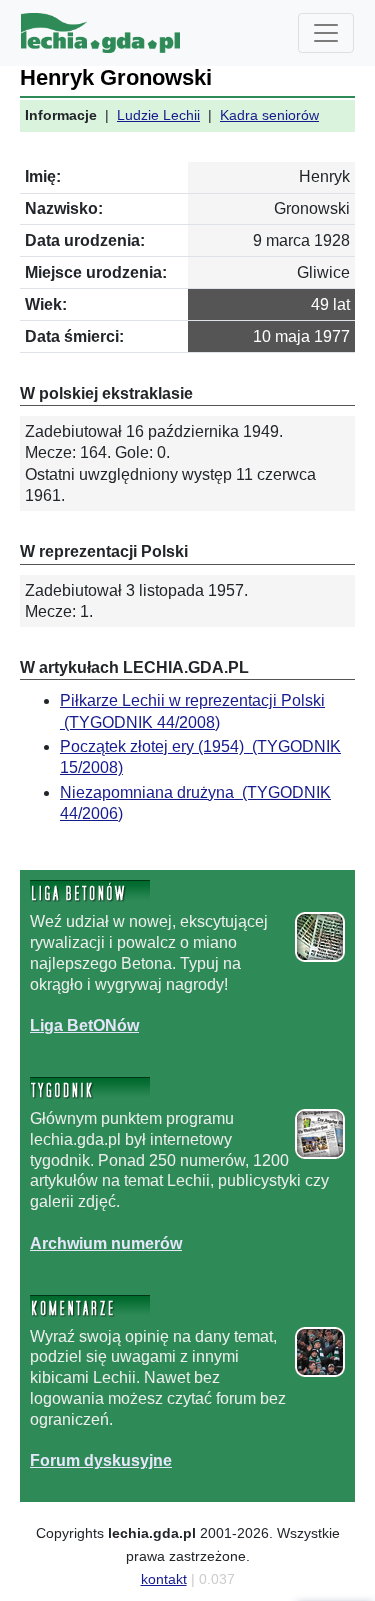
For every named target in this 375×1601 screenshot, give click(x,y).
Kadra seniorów (269, 115)
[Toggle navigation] (326, 33)
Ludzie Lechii (158, 115)
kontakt (164, 1579)
